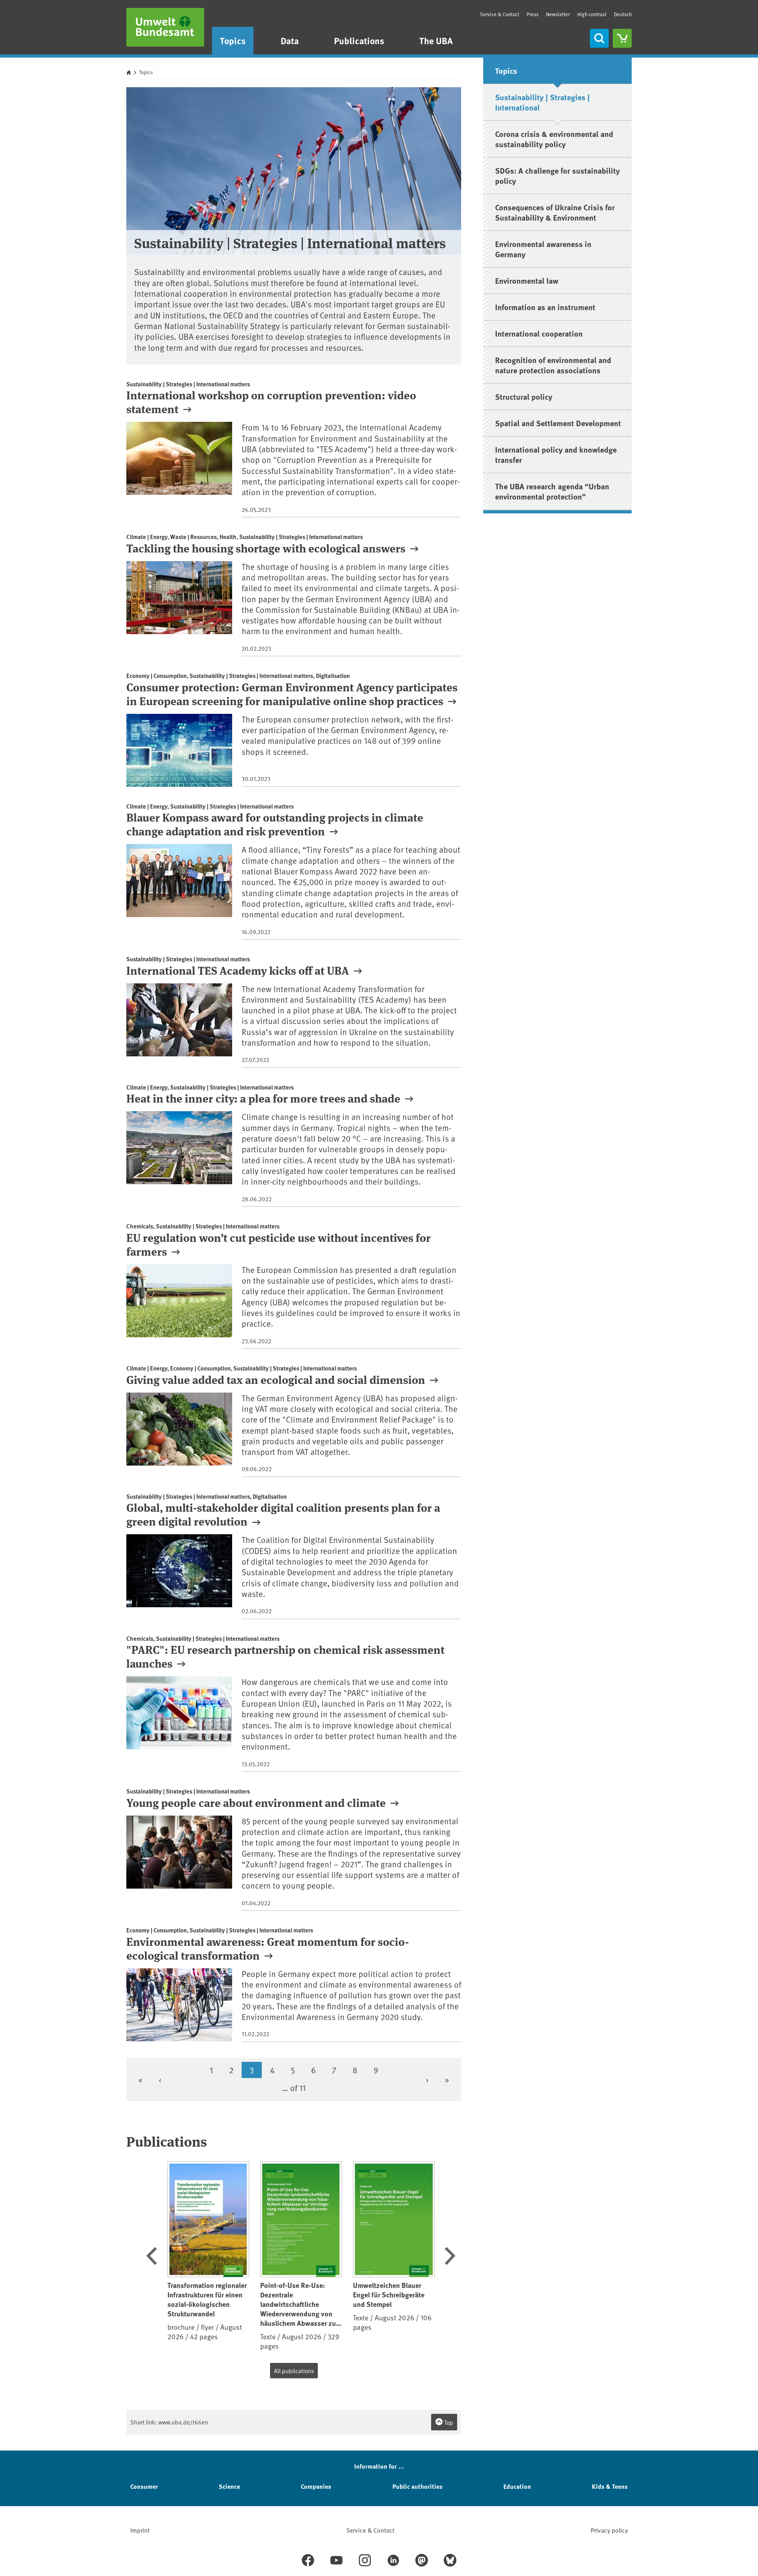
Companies (316, 2486)
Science (229, 2486)
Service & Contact (500, 14)
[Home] (165, 27)
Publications (359, 40)
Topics (233, 40)
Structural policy (524, 396)
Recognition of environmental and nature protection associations (553, 365)
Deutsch (623, 14)
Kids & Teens (610, 2486)
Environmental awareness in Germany (543, 249)
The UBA (436, 40)
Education (517, 2486)
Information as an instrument (545, 307)
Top (448, 2422)
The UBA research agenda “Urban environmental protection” (552, 491)
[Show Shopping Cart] (622, 38)
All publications (294, 2371)
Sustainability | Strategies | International (542, 102)
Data (290, 40)
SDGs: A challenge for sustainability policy (557, 175)
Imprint (140, 2530)
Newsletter (558, 14)
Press (533, 14)
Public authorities (417, 2486)
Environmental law (527, 280)
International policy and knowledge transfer (556, 454)
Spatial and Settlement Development (558, 423)
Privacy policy (609, 2530)
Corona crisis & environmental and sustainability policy (554, 139)
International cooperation (539, 333)
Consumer (144, 2486)
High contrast (592, 14)
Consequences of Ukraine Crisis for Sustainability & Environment (555, 212)
